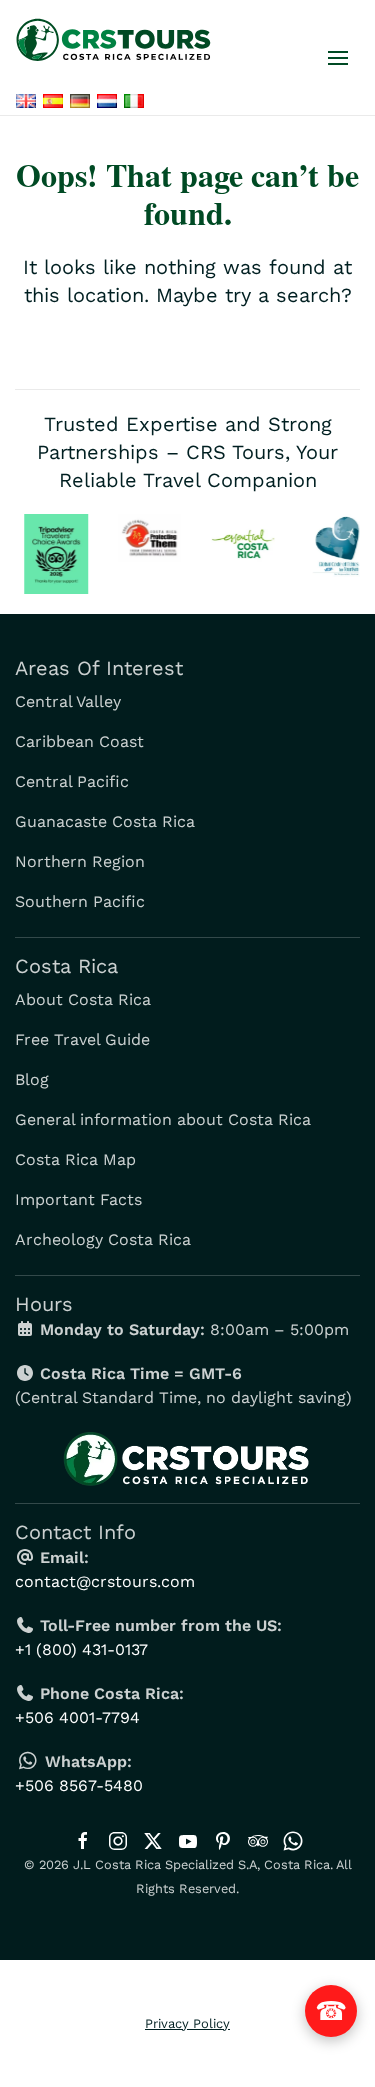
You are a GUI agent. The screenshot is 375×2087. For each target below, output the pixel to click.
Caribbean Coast (79, 741)
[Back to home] (118, 40)
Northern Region (80, 861)
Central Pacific (72, 781)
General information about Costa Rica (163, 1119)
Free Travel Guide (82, 1039)
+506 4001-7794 (77, 1717)
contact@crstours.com (105, 1581)
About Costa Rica (83, 999)
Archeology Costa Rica (103, 1239)
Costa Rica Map (75, 1159)
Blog (32, 1079)
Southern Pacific (80, 901)
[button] (338, 58)
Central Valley (68, 701)
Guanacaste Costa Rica (105, 821)
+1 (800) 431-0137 (81, 1649)
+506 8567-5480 (79, 1785)
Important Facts (78, 1199)
